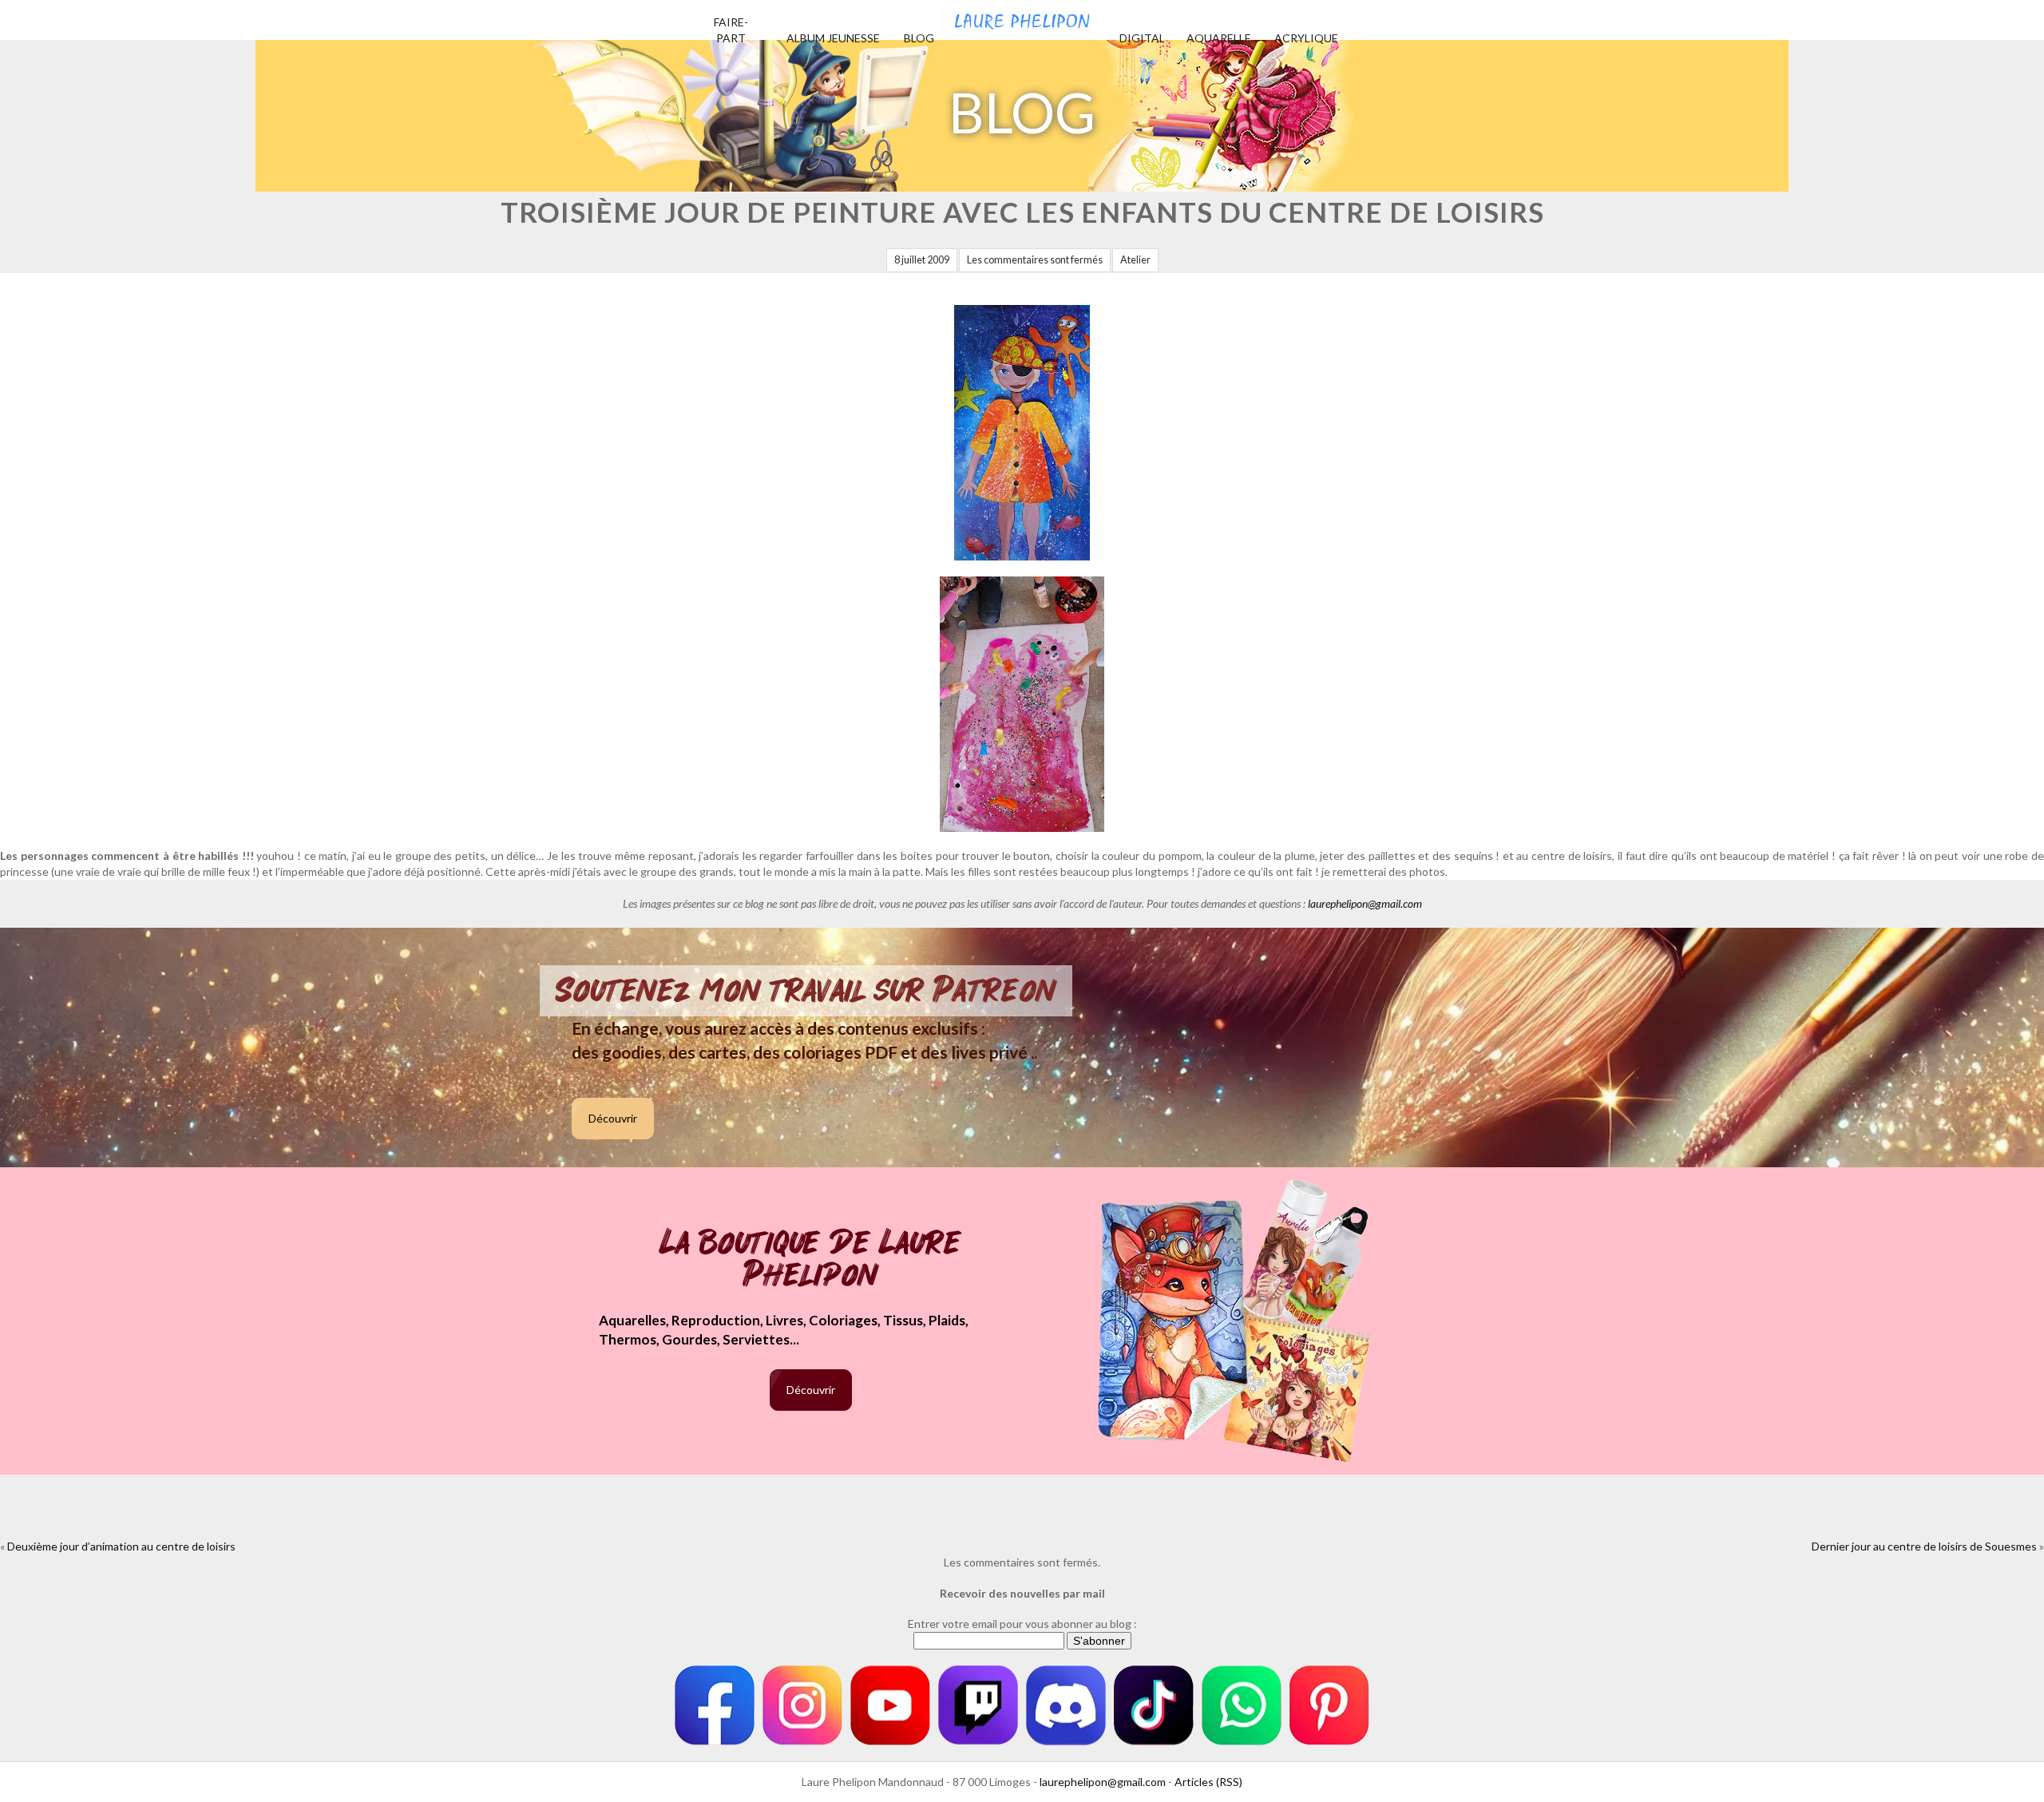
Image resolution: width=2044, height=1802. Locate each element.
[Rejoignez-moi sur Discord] (1066, 1705)
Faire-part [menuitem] (731, 30)
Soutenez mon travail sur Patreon (806, 991)
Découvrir (613, 1118)
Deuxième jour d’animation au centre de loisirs (121, 1546)
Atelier (1135, 260)
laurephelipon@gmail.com (1365, 903)
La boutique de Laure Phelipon (811, 1260)
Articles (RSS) (1208, 1782)
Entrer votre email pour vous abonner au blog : (1022, 1624)
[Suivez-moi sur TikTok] (1154, 1705)
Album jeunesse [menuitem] (833, 38)
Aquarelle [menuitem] (1219, 38)
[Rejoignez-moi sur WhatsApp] (1242, 1705)
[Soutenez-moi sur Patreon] (1329, 1705)
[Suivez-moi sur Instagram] (802, 1705)
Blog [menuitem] (919, 38)
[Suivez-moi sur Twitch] (978, 1705)
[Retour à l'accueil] (1022, 16)
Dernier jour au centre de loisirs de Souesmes (1924, 1546)
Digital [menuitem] (1142, 38)
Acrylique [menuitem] (1306, 38)
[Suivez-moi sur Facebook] (715, 1705)
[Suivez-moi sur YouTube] (890, 1705)
